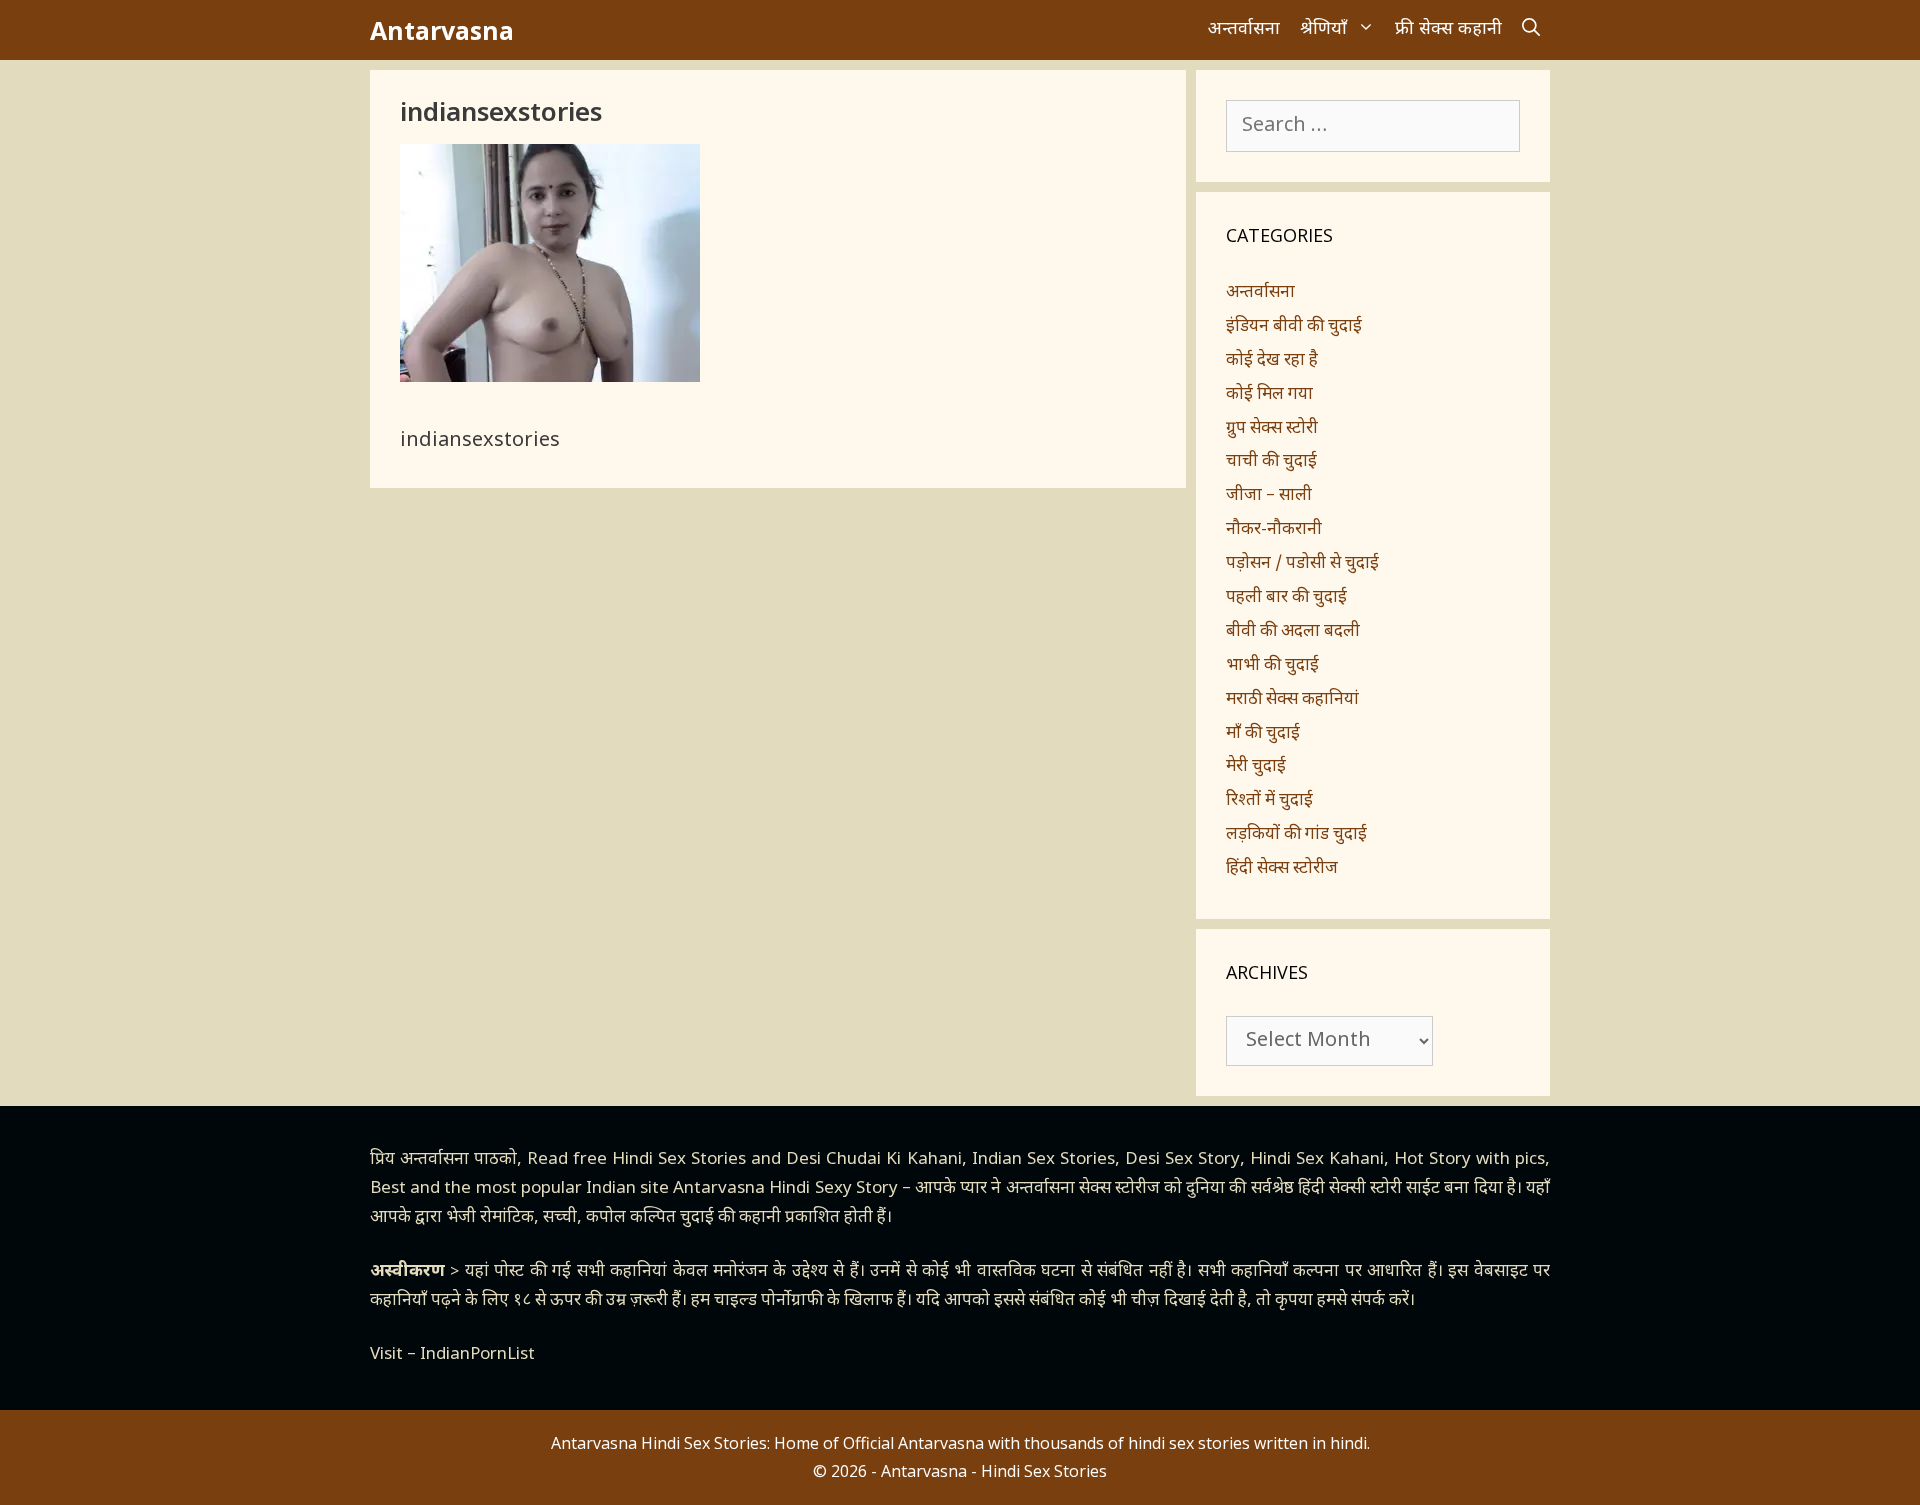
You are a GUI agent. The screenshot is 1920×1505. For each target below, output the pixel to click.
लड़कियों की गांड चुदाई (1296, 835)
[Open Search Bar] (1531, 30)
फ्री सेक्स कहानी (1448, 29)
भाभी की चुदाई (1272, 666)
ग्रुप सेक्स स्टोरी (1272, 429)
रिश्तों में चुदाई (1269, 801)
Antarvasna (442, 30)
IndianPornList (477, 1355)
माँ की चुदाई (1263, 734)
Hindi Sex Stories (679, 1160)
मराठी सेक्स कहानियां (1292, 700)
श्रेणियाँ (1323, 29)
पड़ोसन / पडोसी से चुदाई (1302, 564)
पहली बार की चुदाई (1286, 598)
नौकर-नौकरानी (1274, 530)
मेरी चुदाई (1256, 767)
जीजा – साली (1269, 496)
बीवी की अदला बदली (1293, 632)
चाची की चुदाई (1271, 462)
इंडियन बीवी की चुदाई (1294, 327)
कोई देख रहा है (1272, 361)
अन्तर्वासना (1244, 29)
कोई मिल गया (1269, 395)
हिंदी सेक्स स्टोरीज (1282, 869)
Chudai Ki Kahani (893, 1160)
